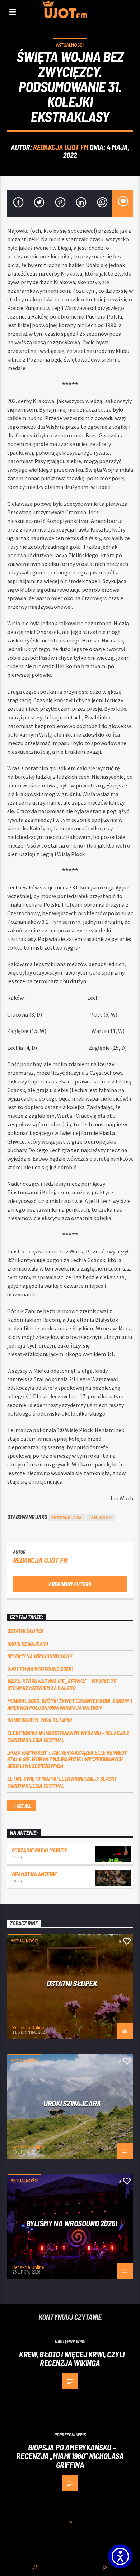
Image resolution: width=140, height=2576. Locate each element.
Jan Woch (101, 1517)
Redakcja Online (28, 2027)
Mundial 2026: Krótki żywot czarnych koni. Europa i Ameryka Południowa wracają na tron (70, 1704)
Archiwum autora (70, 1584)
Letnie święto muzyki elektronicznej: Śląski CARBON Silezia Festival (62, 1782)
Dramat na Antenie (34, 1874)
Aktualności (70, 45)
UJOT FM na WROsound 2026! (40, 1668)
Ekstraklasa (67, 1517)
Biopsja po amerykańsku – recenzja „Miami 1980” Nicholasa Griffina (70, 2456)
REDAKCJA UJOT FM (60, 147)
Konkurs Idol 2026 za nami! (40, 1720)
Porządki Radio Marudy (39, 1850)
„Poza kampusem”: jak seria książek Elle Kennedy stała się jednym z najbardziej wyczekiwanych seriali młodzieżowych (67, 1759)
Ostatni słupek (26, 1631)
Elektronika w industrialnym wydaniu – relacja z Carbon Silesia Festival (68, 1736)
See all (24, 1806)
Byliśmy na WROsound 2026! (40, 1656)
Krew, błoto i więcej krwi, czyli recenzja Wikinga (72, 2359)
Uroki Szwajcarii (28, 1643)
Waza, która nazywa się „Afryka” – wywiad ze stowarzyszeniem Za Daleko (62, 1684)
